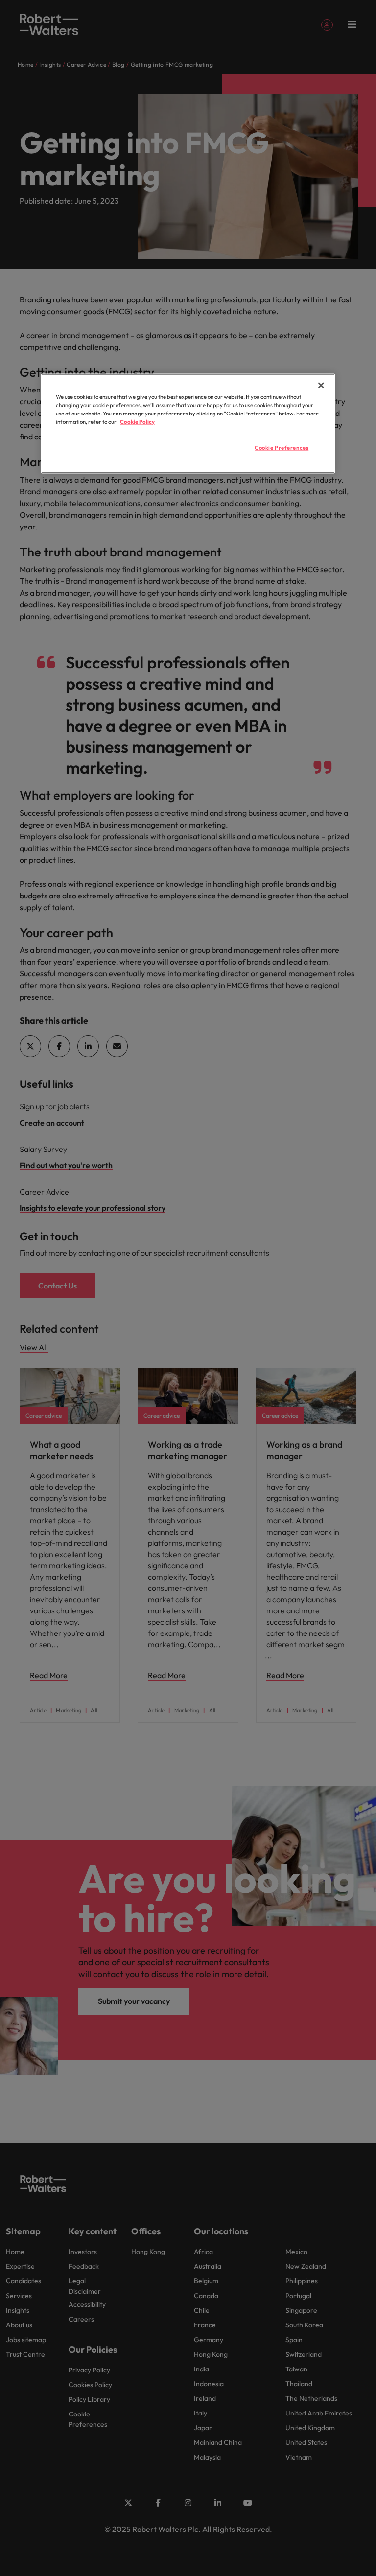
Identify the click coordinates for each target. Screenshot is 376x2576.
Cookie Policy (137, 422)
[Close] (321, 385)
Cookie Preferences (282, 448)
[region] (188, 423)
